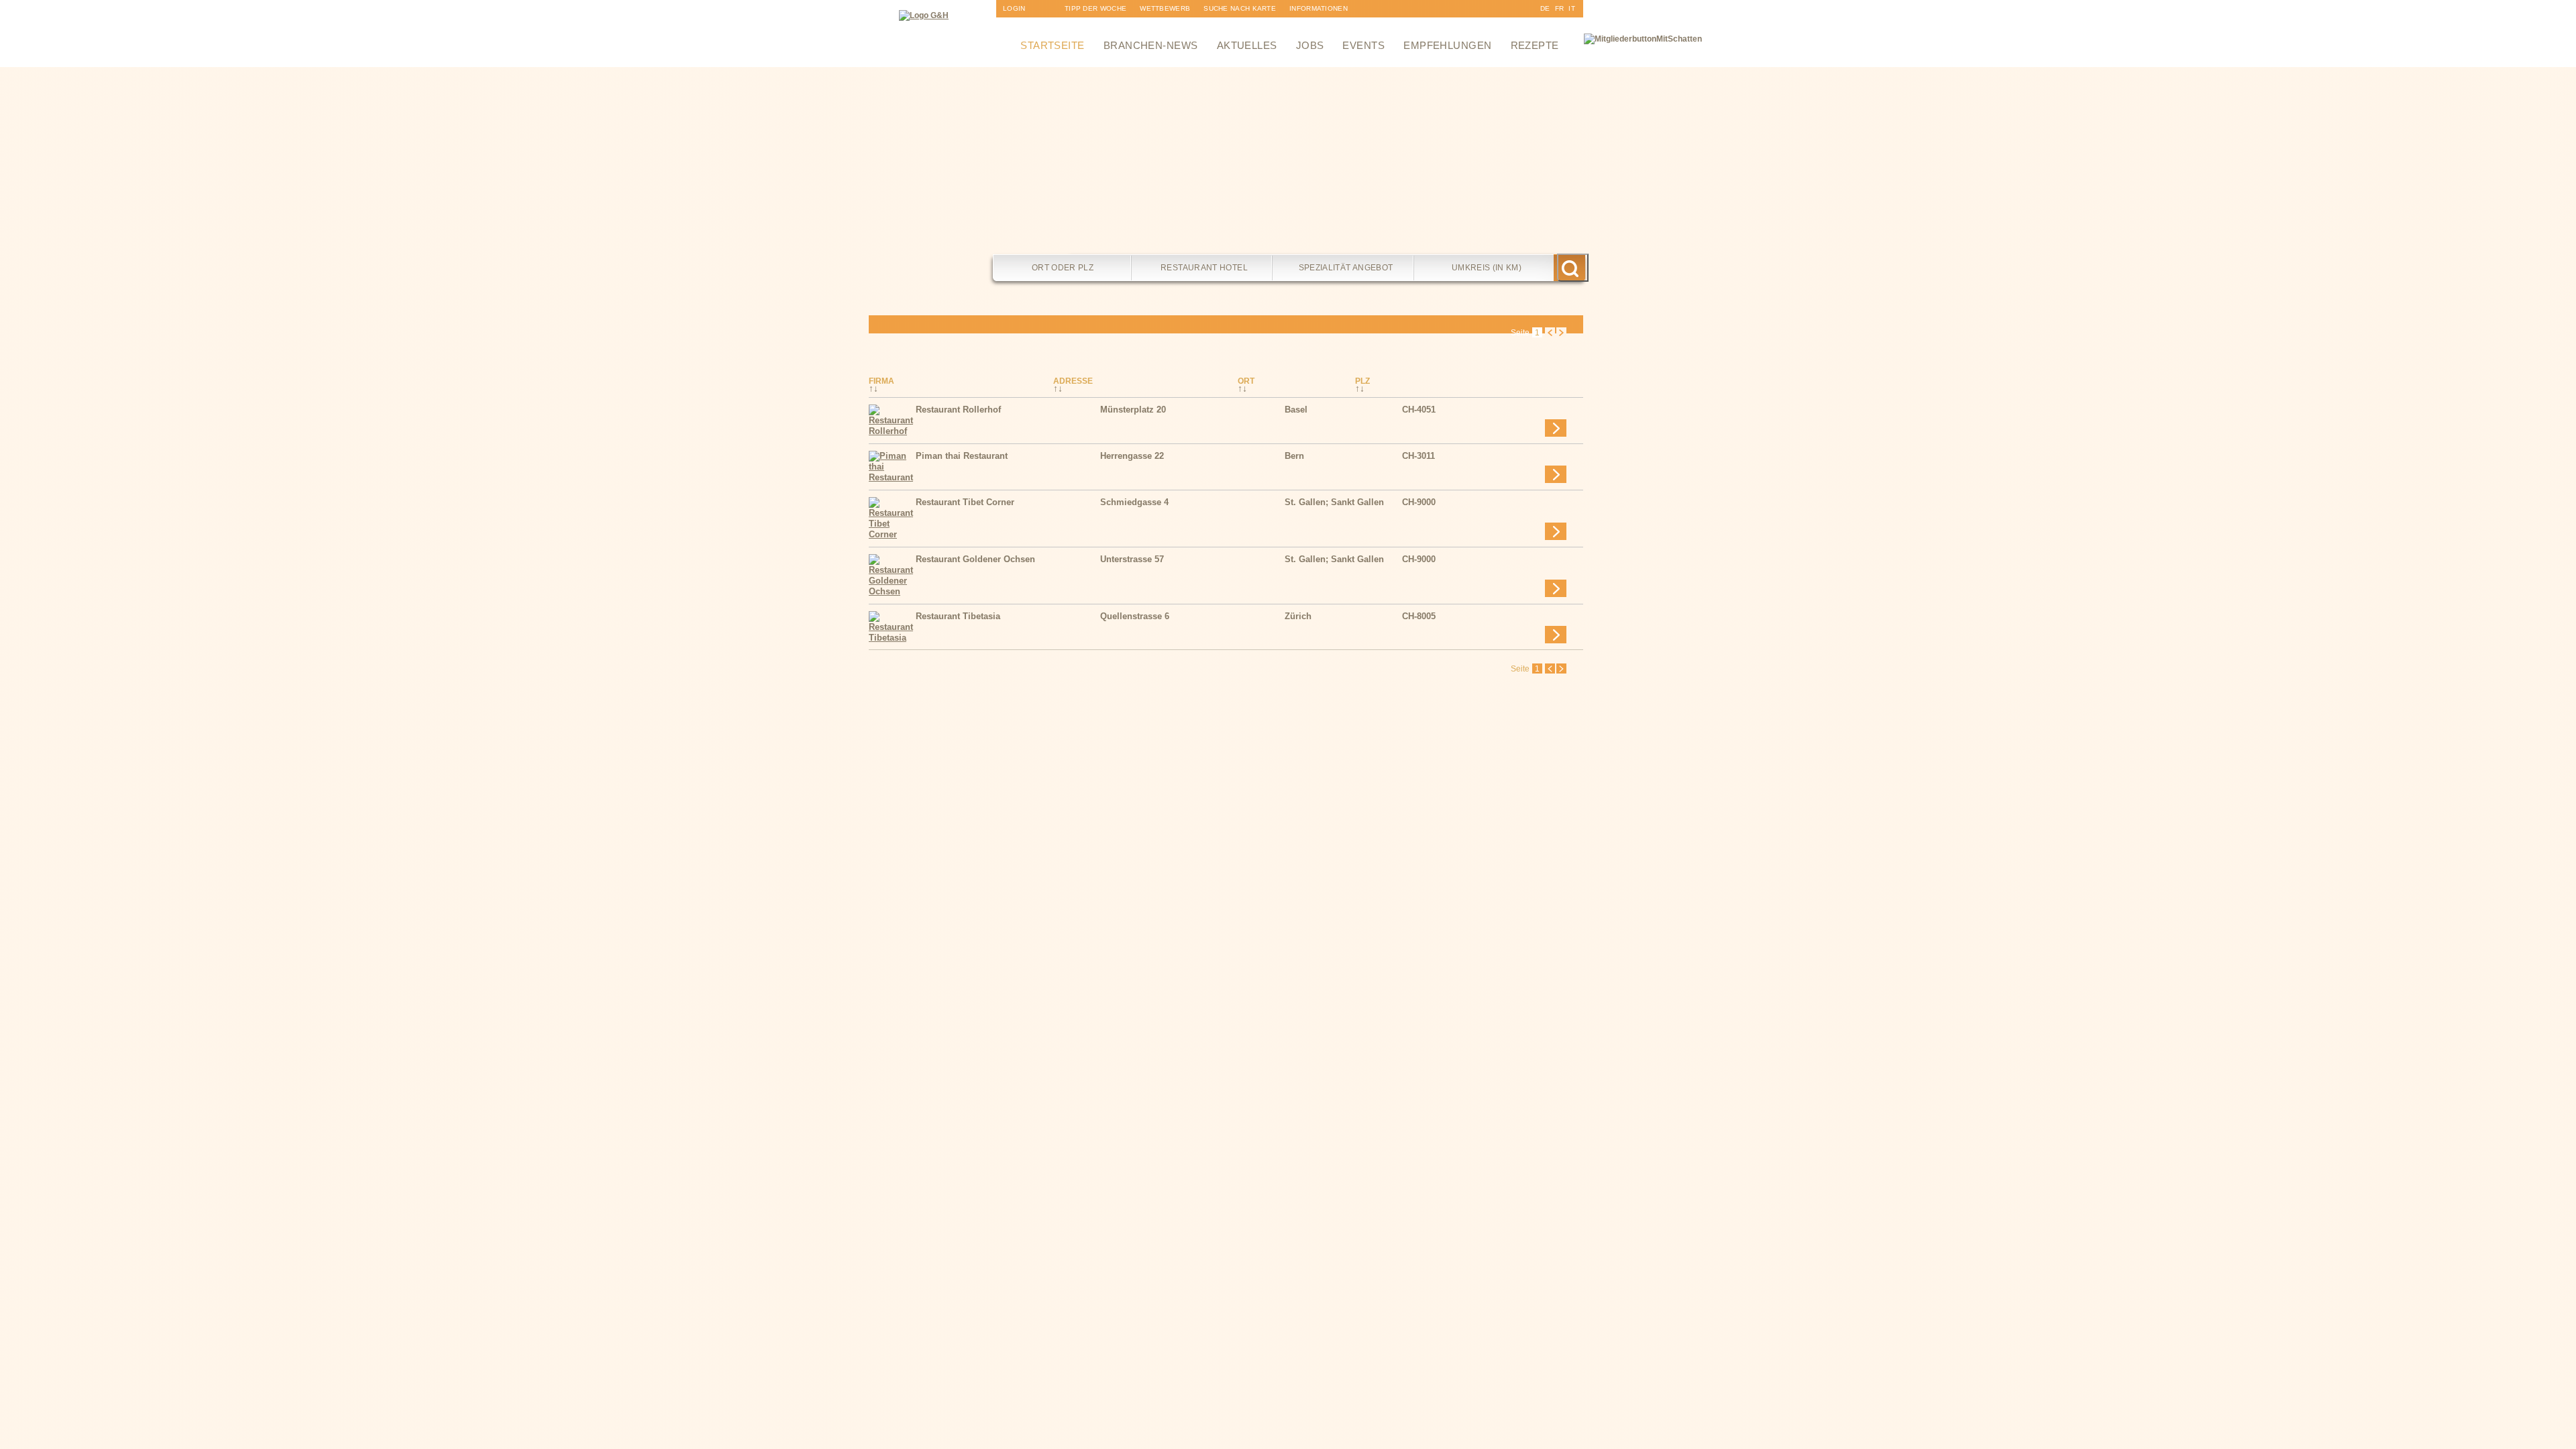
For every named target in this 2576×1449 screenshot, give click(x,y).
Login (1014, 8)
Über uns (1307, 26)
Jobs (1310, 45)
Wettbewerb (1165, 8)
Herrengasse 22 (1132, 456)
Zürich (1298, 616)
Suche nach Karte (1240, 8)
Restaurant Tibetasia (958, 616)
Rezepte (1535, 45)
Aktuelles (1247, 45)
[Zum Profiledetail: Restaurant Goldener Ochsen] (892, 591)
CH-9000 (1419, 502)
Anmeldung (1025, 26)
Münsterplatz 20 (1133, 410)
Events (1363, 45)
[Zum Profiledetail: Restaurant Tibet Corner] (892, 534)
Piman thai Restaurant (962, 456)
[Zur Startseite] (924, 15)
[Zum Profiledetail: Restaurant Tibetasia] (892, 638)
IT (1572, 8)
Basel (1296, 410)
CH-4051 (1419, 410)
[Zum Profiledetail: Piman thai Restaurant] (892, 477)
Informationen (1319, 8)
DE (1545, 8)
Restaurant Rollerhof (958, 410)
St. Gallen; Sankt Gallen (1334, 502)
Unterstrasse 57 (1132, 559)
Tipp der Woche (1095, 8)
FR (1560, 8)
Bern (1294, 456)
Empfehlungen (1447, 45)
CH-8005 (1419, 616)
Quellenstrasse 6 (1135, 616)
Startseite (1053, 45)
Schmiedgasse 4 (1134, 502)
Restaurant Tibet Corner (965, 502)
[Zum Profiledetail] (1556, 428)
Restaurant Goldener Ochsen (975, 559)
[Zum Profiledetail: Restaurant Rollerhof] (892, 431)
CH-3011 (1418, 456)
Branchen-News (1151, 45)
